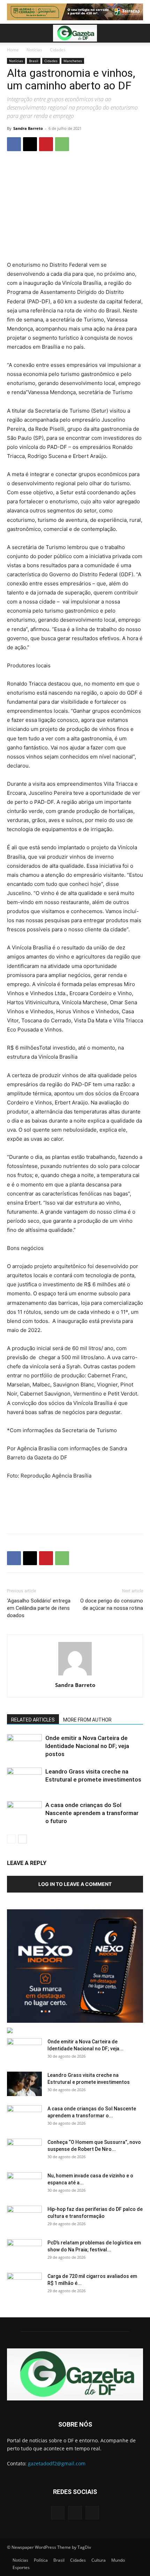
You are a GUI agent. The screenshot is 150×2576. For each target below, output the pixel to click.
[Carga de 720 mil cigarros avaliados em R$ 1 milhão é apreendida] (24, 2285)
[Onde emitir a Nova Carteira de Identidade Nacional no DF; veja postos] (24, 1746)
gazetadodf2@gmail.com (57, 2463)
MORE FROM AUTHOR (87, 1720)
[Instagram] (75, 2513)
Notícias (34, 50)
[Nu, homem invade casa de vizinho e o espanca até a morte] (24, 2184)
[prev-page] (11, 1839)
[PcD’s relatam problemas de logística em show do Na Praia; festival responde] (24, 2251)
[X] (30, 144)
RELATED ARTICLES (33, 1720)
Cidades (58, 50)
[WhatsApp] (62, 144)
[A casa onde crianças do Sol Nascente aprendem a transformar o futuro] (24, 1813)
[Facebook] (14, 144)
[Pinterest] (46, 144)
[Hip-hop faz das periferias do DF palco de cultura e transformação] (24, 2218)
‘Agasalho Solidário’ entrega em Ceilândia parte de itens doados (39, 1608)
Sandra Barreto (28, 128)
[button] (12, 33)
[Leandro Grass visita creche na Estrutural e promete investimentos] (24, 1780)
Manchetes (73, 61)
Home (13, 50)
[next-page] (22, 1839)
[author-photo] (75, 1675)
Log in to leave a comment (75, 1884)
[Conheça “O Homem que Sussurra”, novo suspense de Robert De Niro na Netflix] (24, 2151)
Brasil (34, 61)
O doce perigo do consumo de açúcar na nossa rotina (112, 1604)
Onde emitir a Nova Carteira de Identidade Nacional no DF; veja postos (87, 1746)
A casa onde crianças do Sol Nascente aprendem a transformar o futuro (92, 1813)
